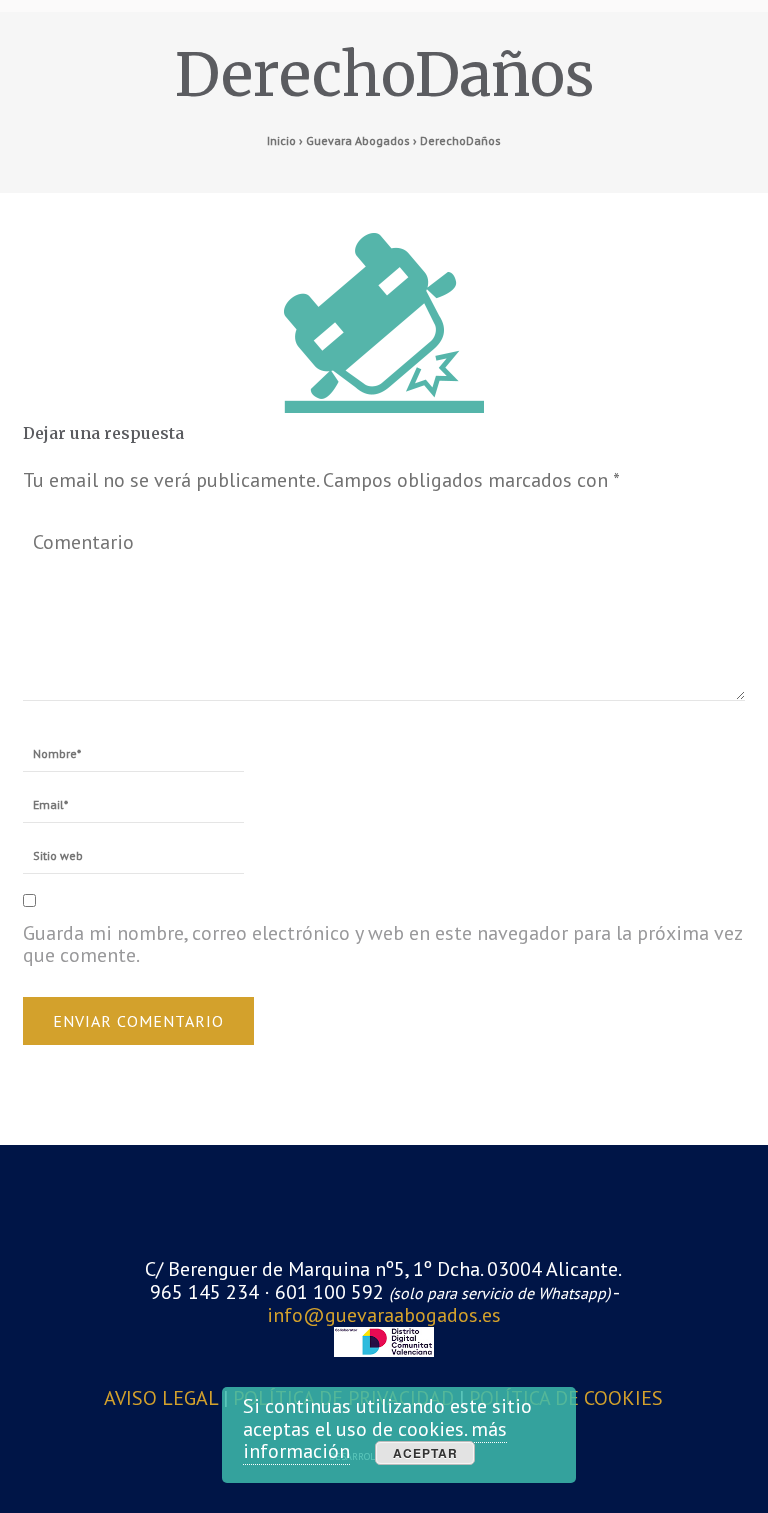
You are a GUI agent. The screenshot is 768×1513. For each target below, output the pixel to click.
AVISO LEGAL (163, 1398)
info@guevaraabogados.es (384, 1315)
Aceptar (425, 1453)
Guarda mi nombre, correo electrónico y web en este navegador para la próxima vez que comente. (382, 944)
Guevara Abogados (358, 140)
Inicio (281, 140)
